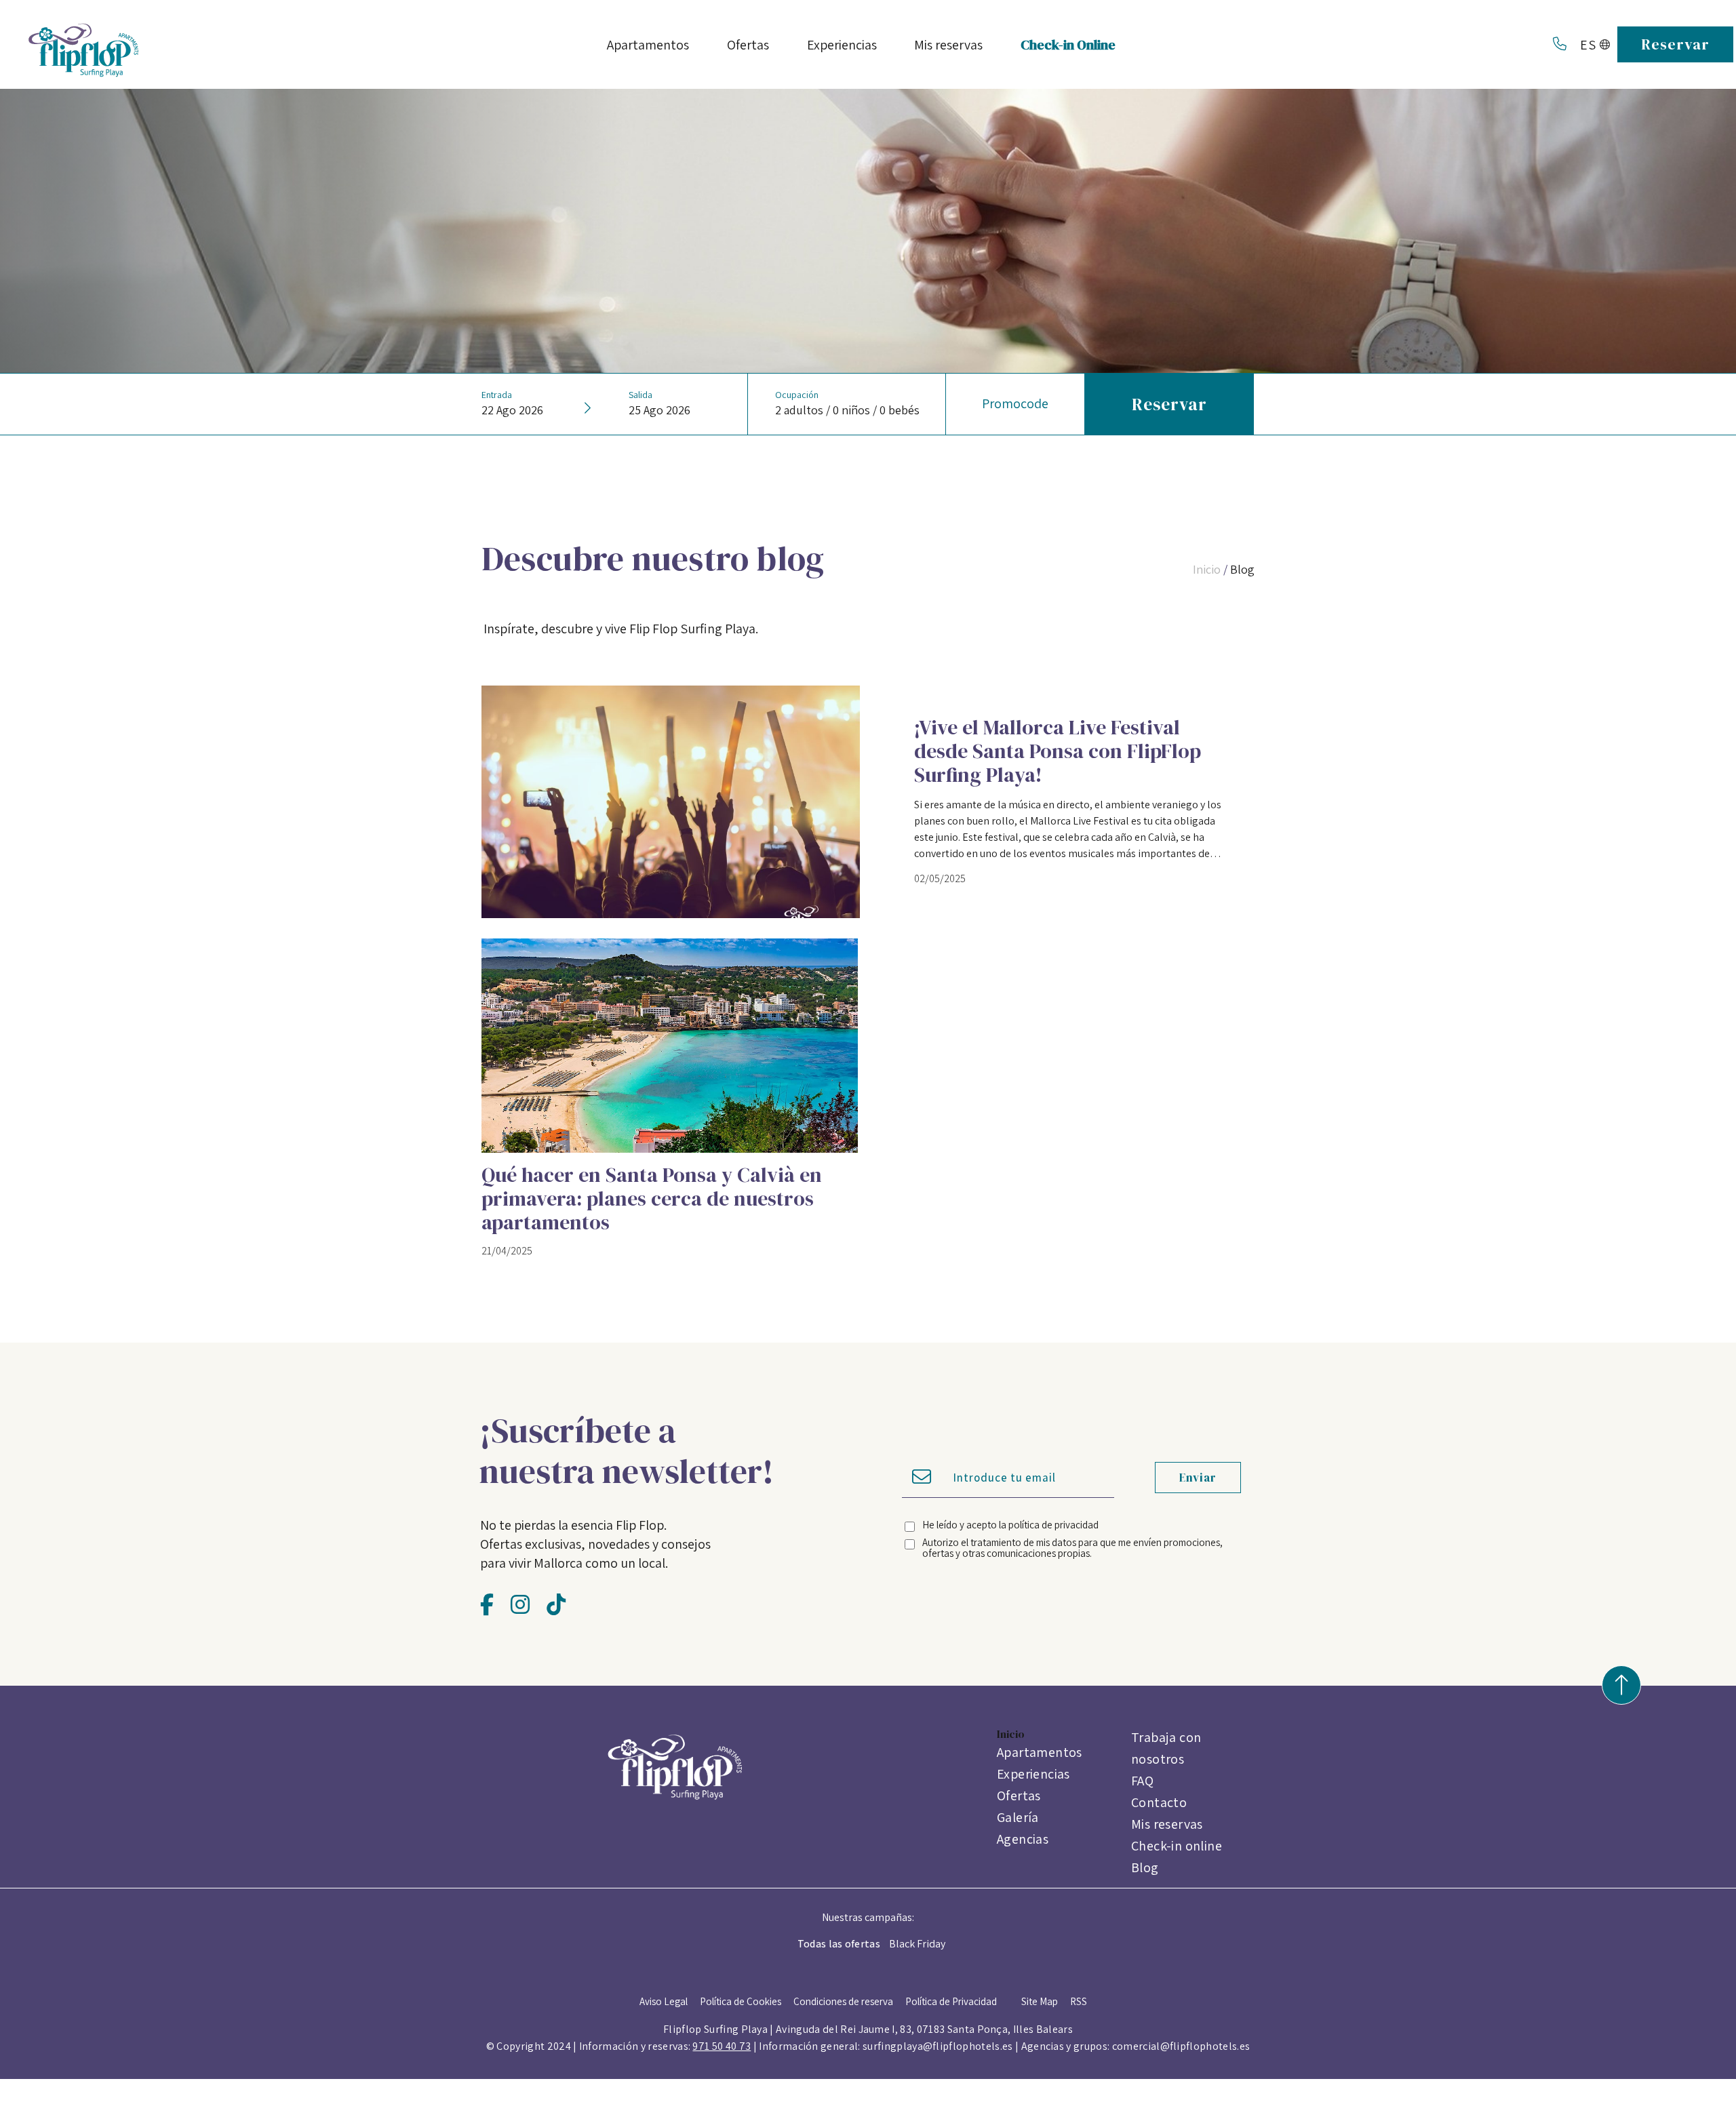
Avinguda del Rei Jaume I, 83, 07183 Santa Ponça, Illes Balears (924, 2029)
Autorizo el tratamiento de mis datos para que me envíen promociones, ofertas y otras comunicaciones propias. (1072, 1548)
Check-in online (1177, 1846)
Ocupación (797, 395)
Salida (640, 395)
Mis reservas (1167, 1824)
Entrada (497, 395)
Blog (1242, 569)
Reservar (1675, 44)
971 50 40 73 (722, 2046)
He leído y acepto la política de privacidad (1010, 1525)
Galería (1018, 1817)
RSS (1079, 2001)
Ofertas (1019, 1796)
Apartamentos (1040, 1752)
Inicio (1207, 569)
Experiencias (1033, 1774)
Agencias (1023, 1839)
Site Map (1040, 2001)
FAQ (1142, 1781)
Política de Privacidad (951, 2001)
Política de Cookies (741, 2001)
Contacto (1159, 1802)
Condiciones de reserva (843, 2001)
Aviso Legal (664, 2001)
